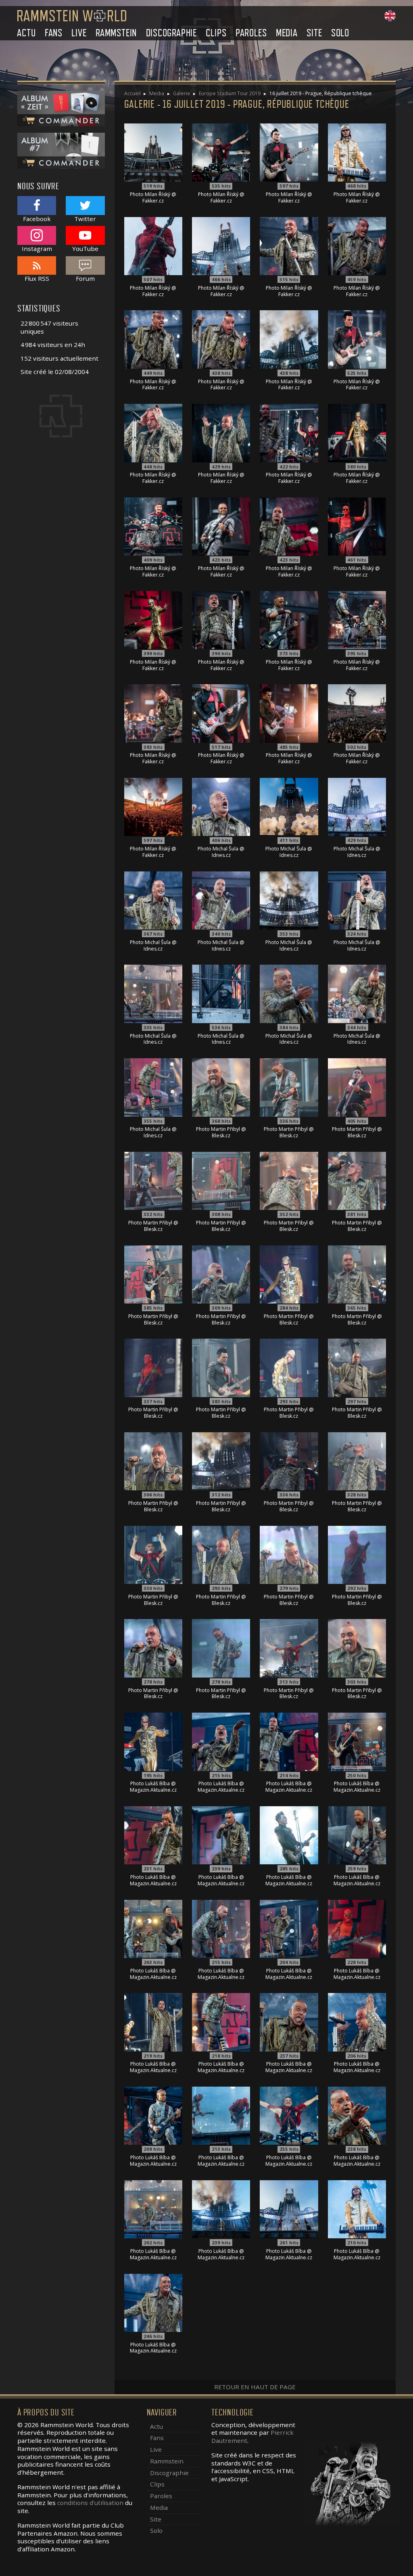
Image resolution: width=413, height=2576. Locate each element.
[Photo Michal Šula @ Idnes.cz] (221, 806)
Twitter (85, 218)
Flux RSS (37, 278)
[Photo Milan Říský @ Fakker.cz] (153, 152)
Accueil (132, 93)
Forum (85, 278)
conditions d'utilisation (90, 2503)
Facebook (37, 218)
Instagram (37, 248)
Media (287, 33)
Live (79, 33)
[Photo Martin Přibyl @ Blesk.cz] (221, 1086)
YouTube (85, 248)
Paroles (251, 33)
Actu (26, 33)
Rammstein (116, 33)
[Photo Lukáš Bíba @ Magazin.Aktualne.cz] (153, 1741)
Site (314, 33)
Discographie (172, 33)
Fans (54, 33)
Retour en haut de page (255, 2387)
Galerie (182, 93)
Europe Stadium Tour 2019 (230, 93)
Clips (216, 33)
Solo (340, 33)
